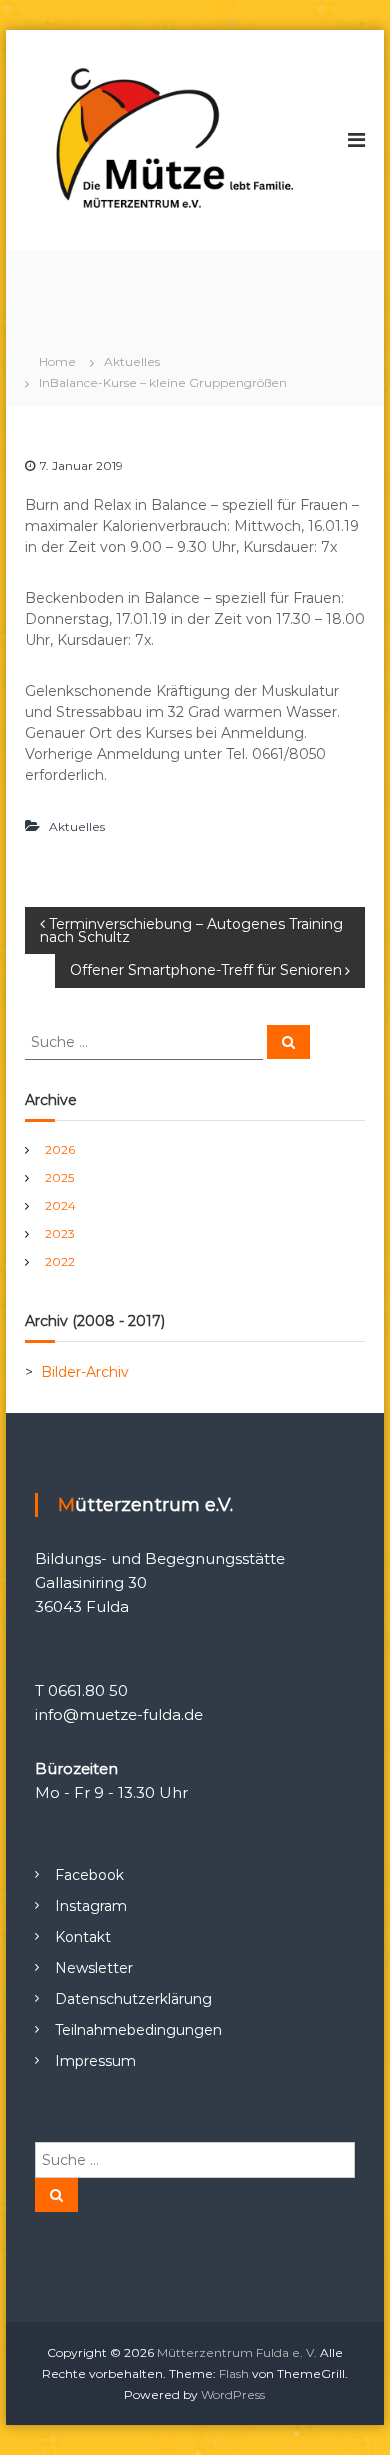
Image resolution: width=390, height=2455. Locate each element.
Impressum (95, 2061)
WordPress (233, 2394)
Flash (234, 2373)
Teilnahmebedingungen (138, 2030)
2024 (60, 1205)
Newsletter (94, 1968)
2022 (60, 1261)
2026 (60, 1149)
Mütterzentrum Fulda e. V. (237, 2352)
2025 (59, 1177)
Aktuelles (132, 361)
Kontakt (83, 1937)
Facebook (89, 1875)
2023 (60, 1233)
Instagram (91, 1906)
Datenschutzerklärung (133, 1999)
